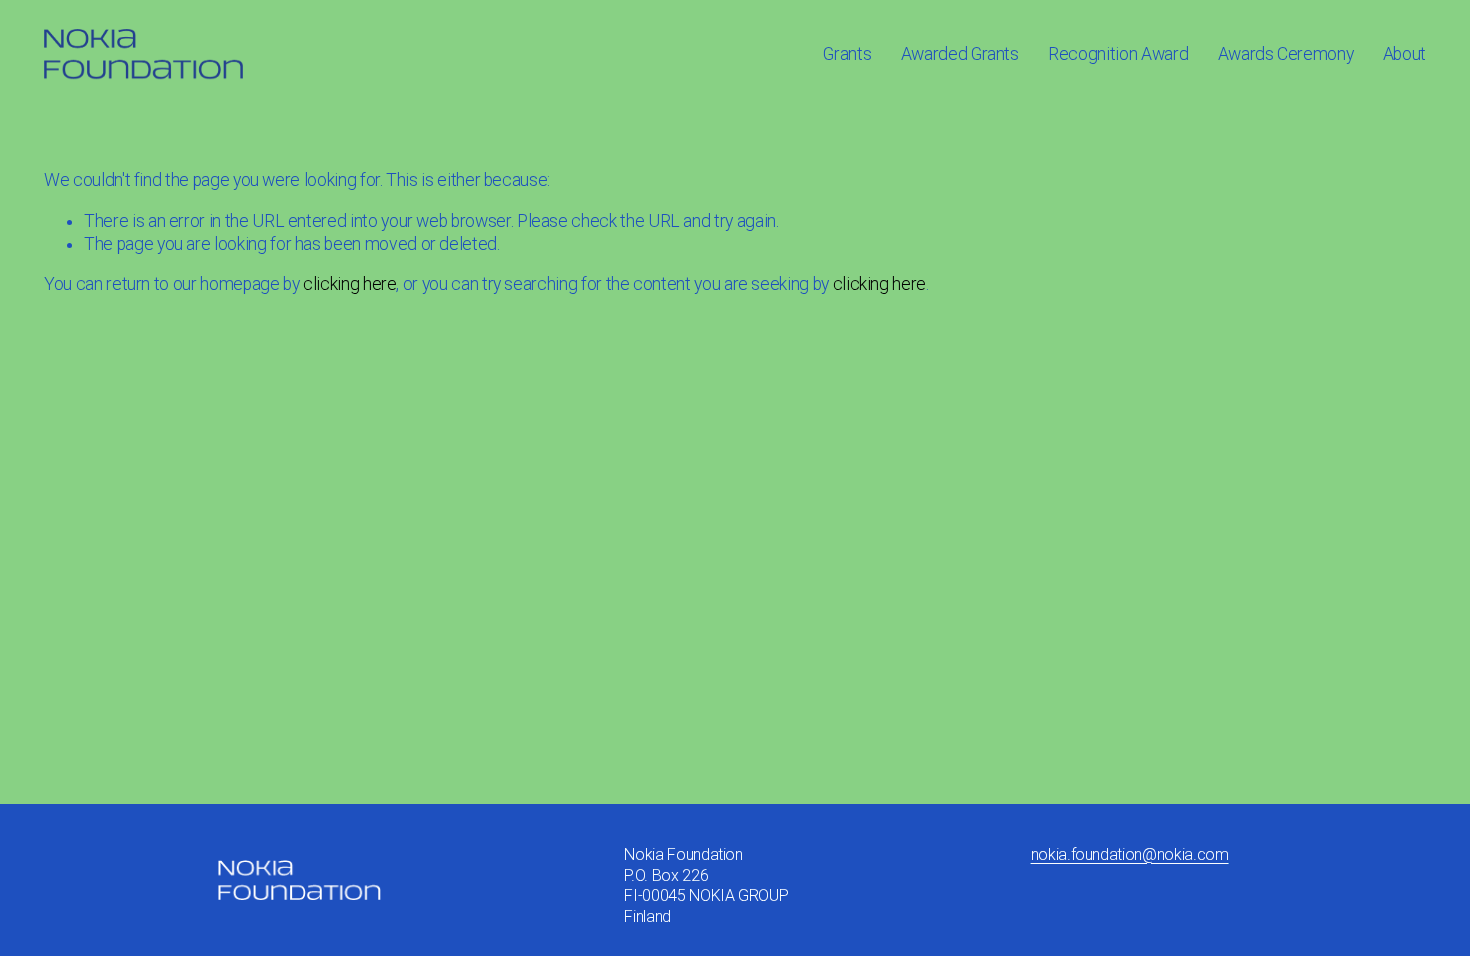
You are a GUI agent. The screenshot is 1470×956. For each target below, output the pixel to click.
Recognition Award (1118, 54)
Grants (847, 54)
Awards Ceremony (1286, 54)
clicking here (349, 284)
